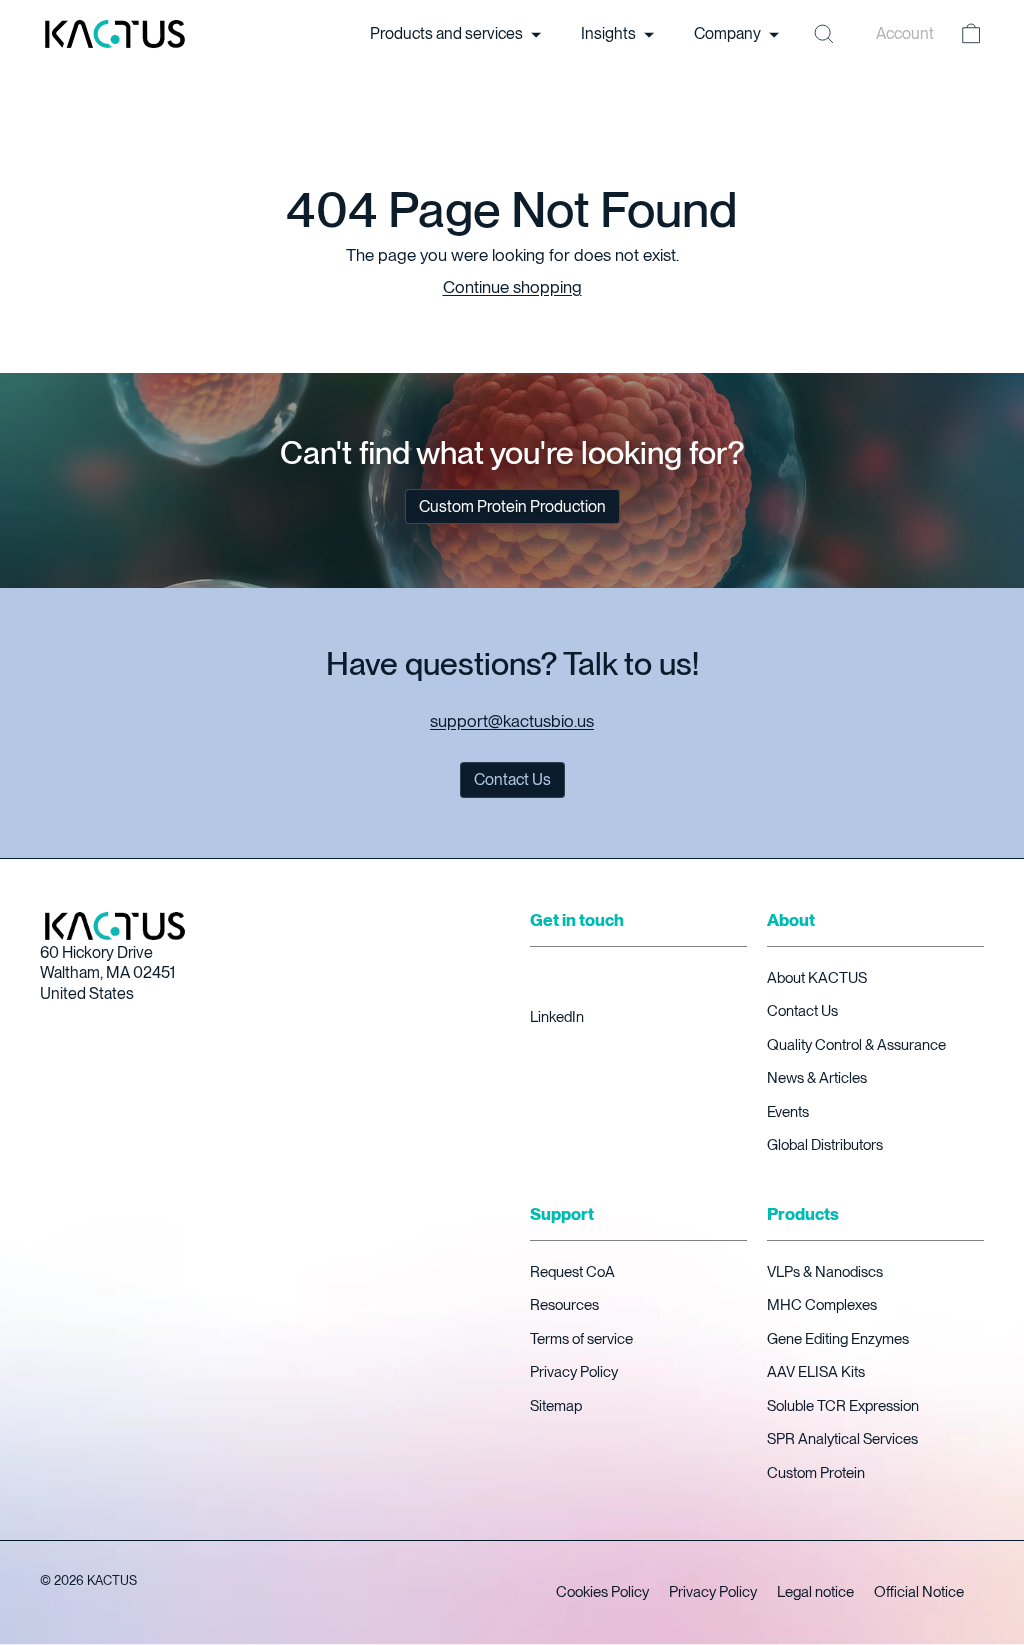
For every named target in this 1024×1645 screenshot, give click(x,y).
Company (729, 33)
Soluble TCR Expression (843, 1406)
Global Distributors (825, 1145)
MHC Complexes (822, 1305)
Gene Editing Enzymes (838, 1339)
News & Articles (817, 1078)
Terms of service (581, 1339)
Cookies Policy (602, 1592)
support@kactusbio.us (512, 721)
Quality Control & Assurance (856, 1045)
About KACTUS (817, 978)
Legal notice (815, 1592)
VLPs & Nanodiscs (825, 1272)
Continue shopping (512, 287)
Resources (564, 1305)
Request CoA (572, 1272)
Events (788, 1112)
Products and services (448, 33)
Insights (610, 33)
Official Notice (919, 1592)
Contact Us (802, 1011)
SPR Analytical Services (842, 1439)
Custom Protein (816, 1473)
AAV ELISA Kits (816, 1372)
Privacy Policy (574, 1372)
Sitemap (556, 1406)
